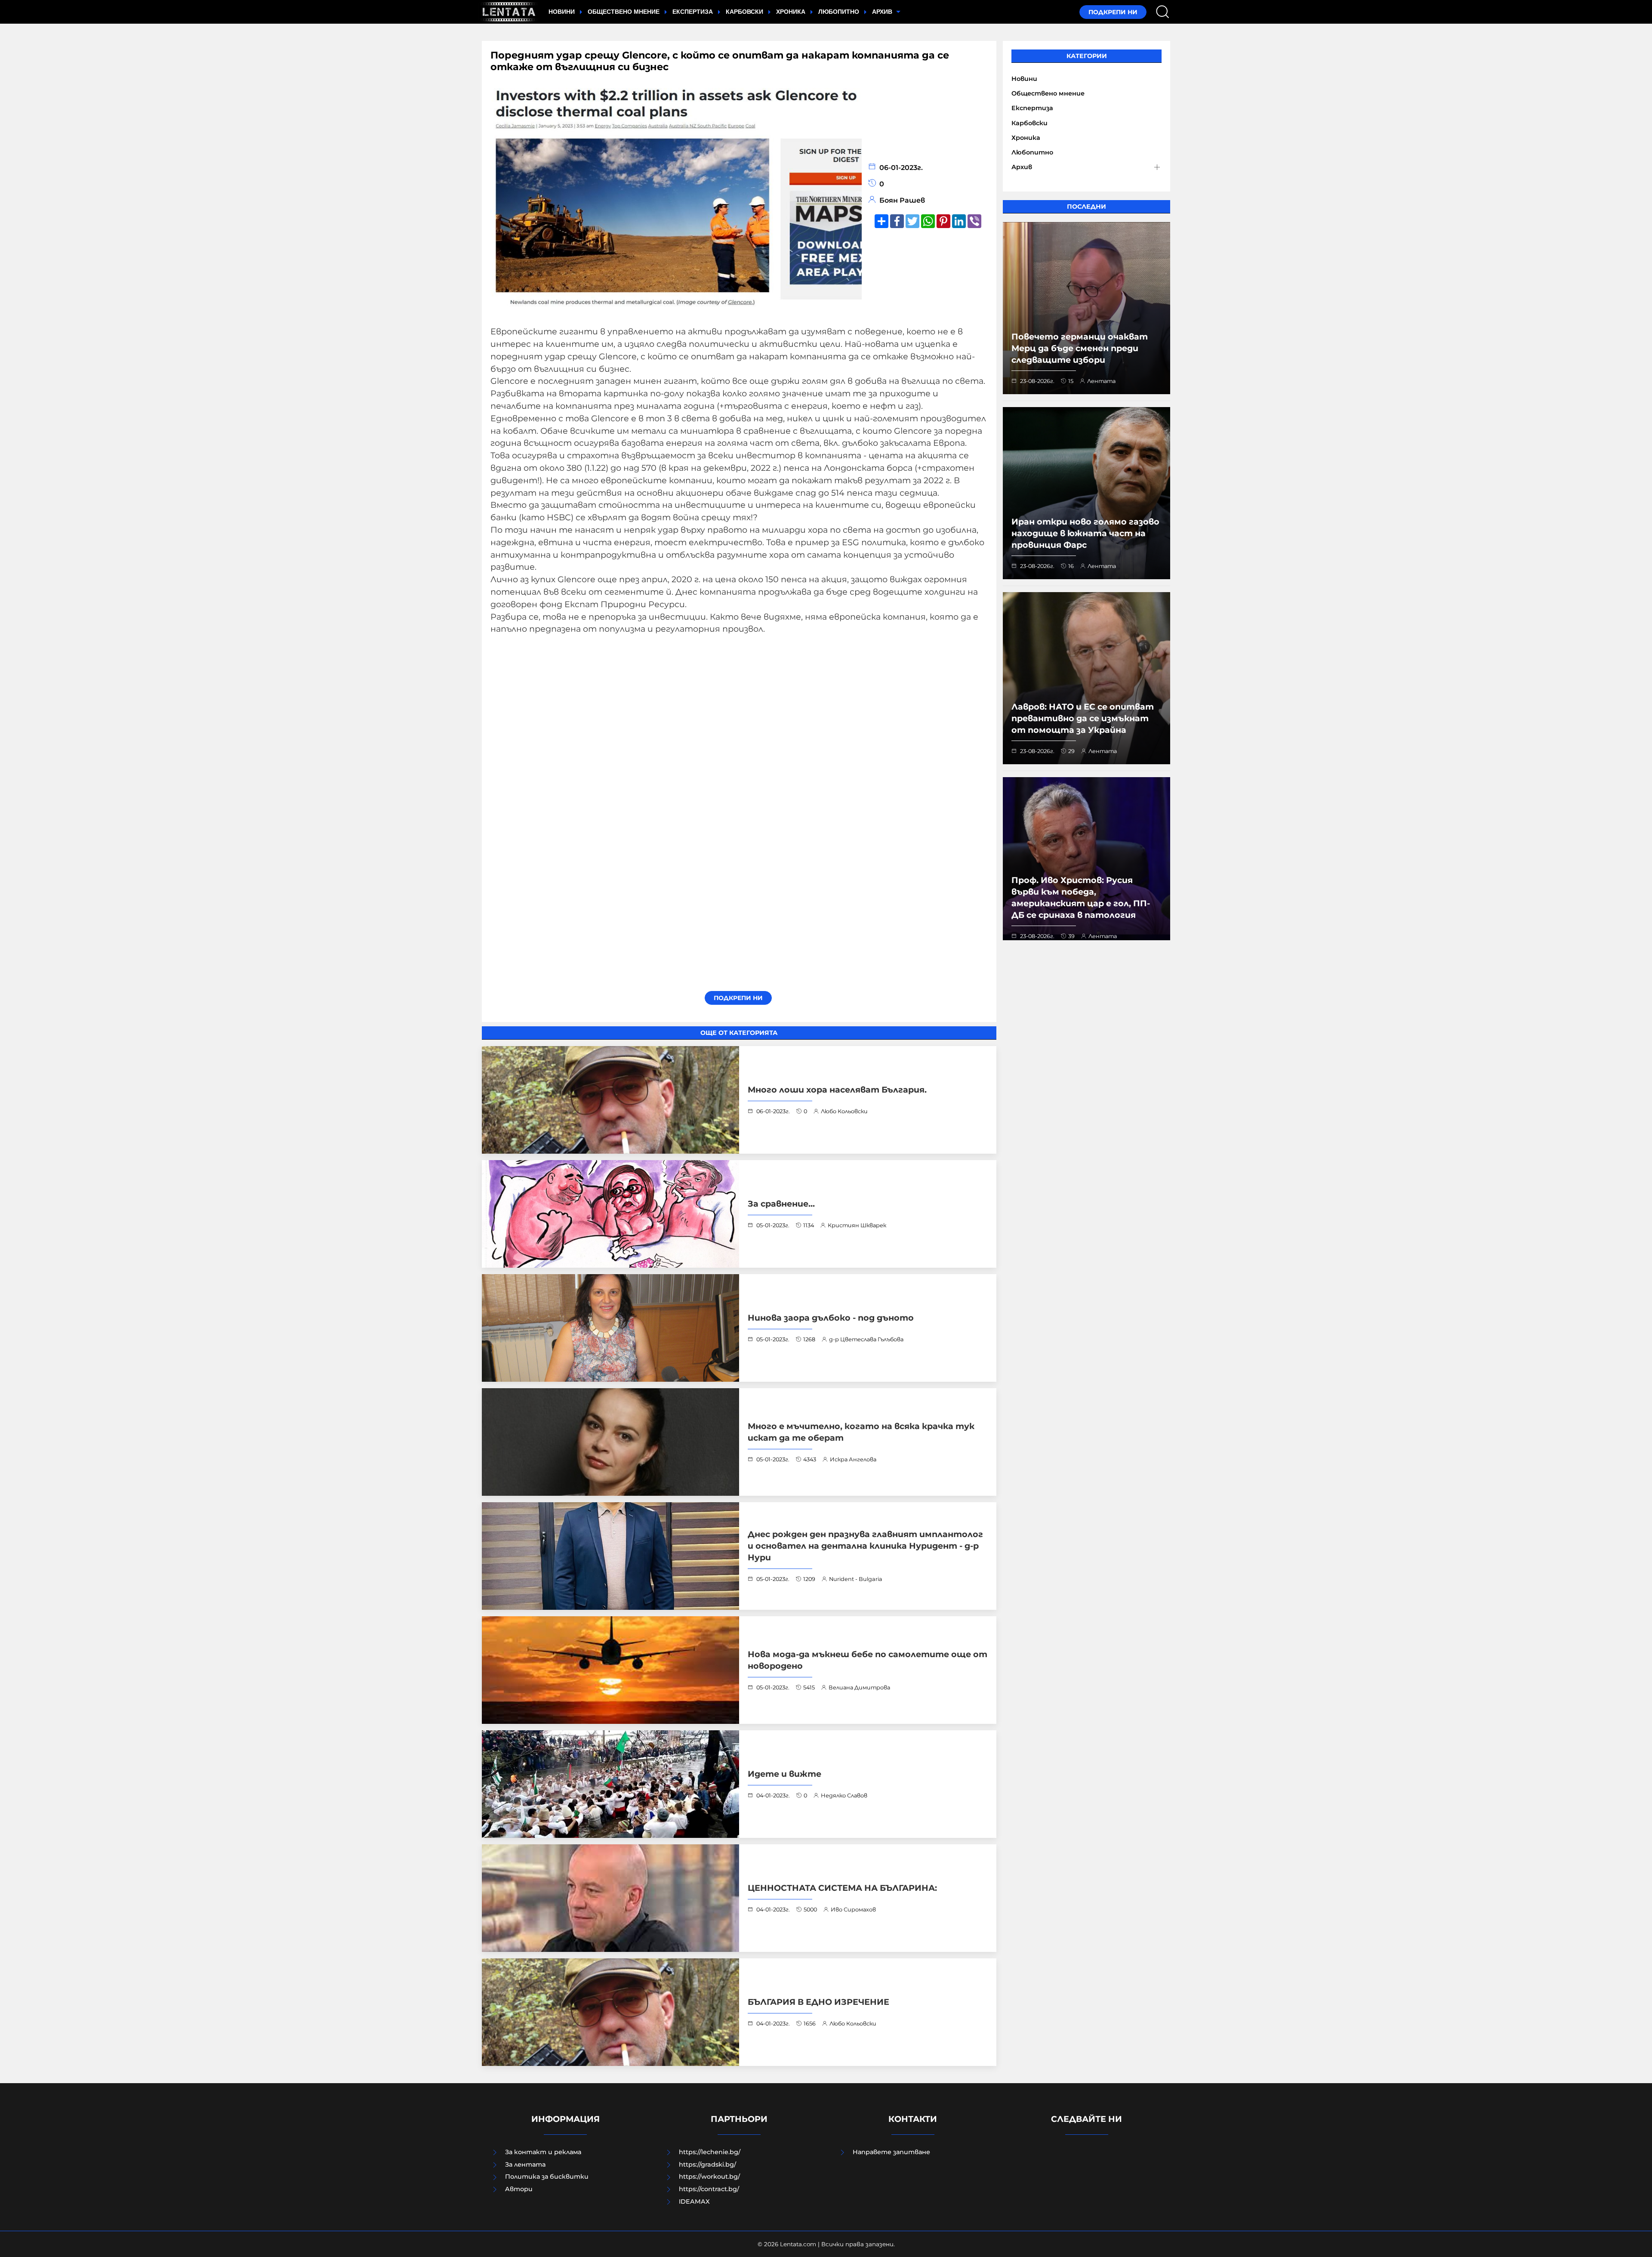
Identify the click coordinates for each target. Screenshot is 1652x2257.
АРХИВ (883, 12)
